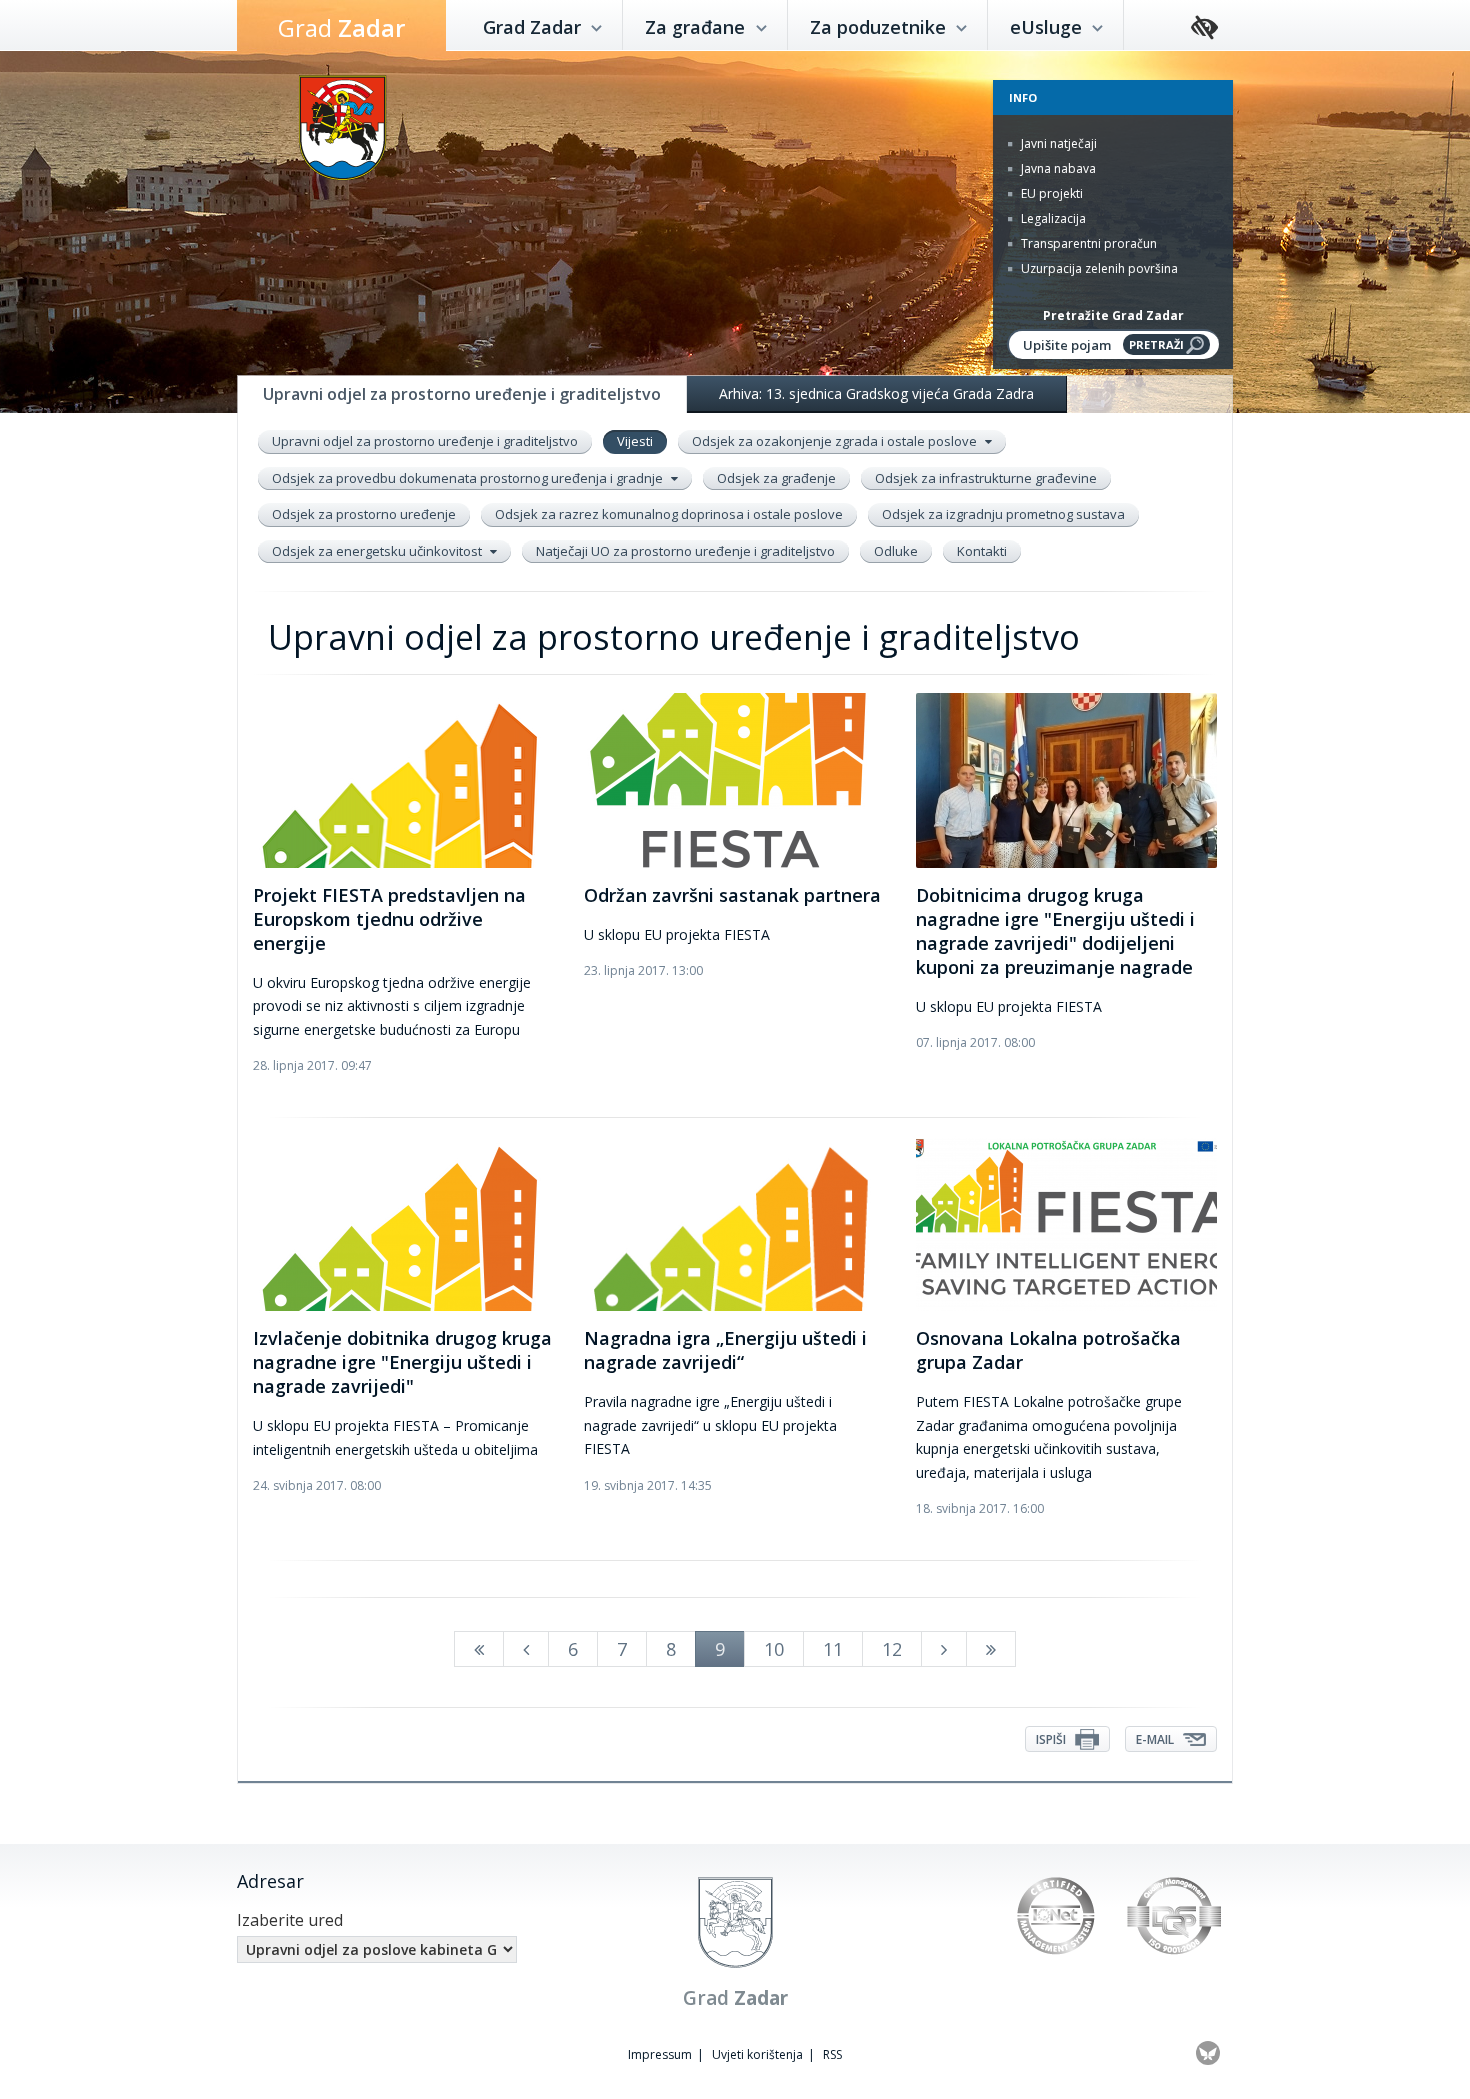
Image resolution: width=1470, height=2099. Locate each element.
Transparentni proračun (1087, 243)
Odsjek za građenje (776, 478)
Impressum (660, 2054)
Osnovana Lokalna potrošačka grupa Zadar (1048, 1350)
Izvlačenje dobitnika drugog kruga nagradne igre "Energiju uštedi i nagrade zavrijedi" (402, 1362)
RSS (832, 2054)
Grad (341, 27)
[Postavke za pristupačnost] (1204, 28)
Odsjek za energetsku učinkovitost (378, 551)
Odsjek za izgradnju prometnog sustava (1003, 514)
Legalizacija (1052, 218)
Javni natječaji (1057, 143)
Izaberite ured (290, 1920)
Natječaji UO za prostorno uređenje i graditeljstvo (685, 551)
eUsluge (1048, 27)
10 (774, 1649)
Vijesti (635, 441)
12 (892, 1649)
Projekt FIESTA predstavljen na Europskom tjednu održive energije (389, 919)
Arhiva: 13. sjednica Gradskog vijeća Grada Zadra (876, 393)
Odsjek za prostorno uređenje (364, 514)
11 (833, 1649)
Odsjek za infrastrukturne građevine (986, 478)
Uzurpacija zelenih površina (1098, 268)
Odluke (896, 551)
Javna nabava (1057, 168)
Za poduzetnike (880, 27)
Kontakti (982, 551)
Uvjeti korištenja (757, 2054)
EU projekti (1050, 193)
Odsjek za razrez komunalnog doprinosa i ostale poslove (669, 514)
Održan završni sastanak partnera (732, 895)
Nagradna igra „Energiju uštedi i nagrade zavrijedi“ (725, 1350)
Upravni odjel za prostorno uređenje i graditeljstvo (425, 441)
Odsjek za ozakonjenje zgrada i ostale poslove (836, 441)
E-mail (1156, 1739)
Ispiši (1052, 1739)
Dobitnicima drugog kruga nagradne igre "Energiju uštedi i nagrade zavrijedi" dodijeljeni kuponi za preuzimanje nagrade (1055, 931)
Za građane (697, 27)
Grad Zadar (534, 27)
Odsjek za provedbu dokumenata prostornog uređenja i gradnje (469, 478)
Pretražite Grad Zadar (1113, 315)
